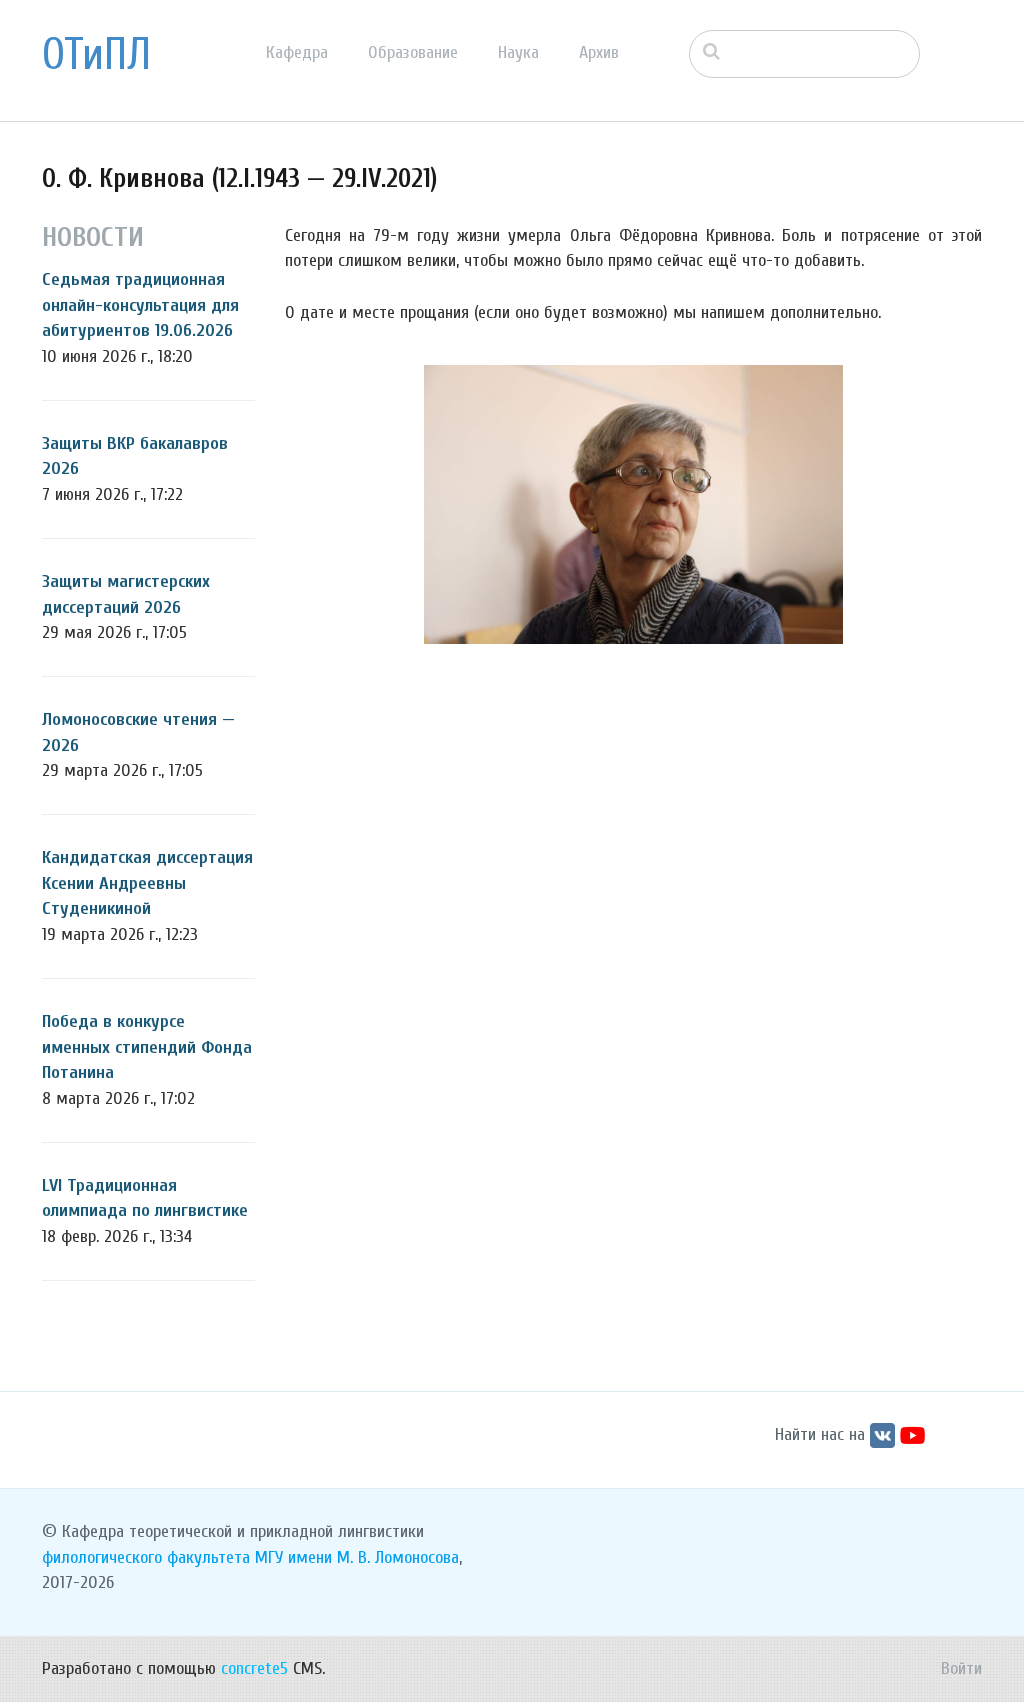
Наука (518, 52)
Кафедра (297, 52)
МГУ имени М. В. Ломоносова (357, 1557)
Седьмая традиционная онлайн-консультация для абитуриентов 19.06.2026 (140, 305)
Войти (961, 1668)
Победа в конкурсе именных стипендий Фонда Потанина (147, 1047)
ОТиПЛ (96, 55)
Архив (599, 52)
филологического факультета (146, 1557)
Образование (413, 52)
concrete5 (254, 1668)
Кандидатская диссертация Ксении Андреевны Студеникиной (147, 883)
